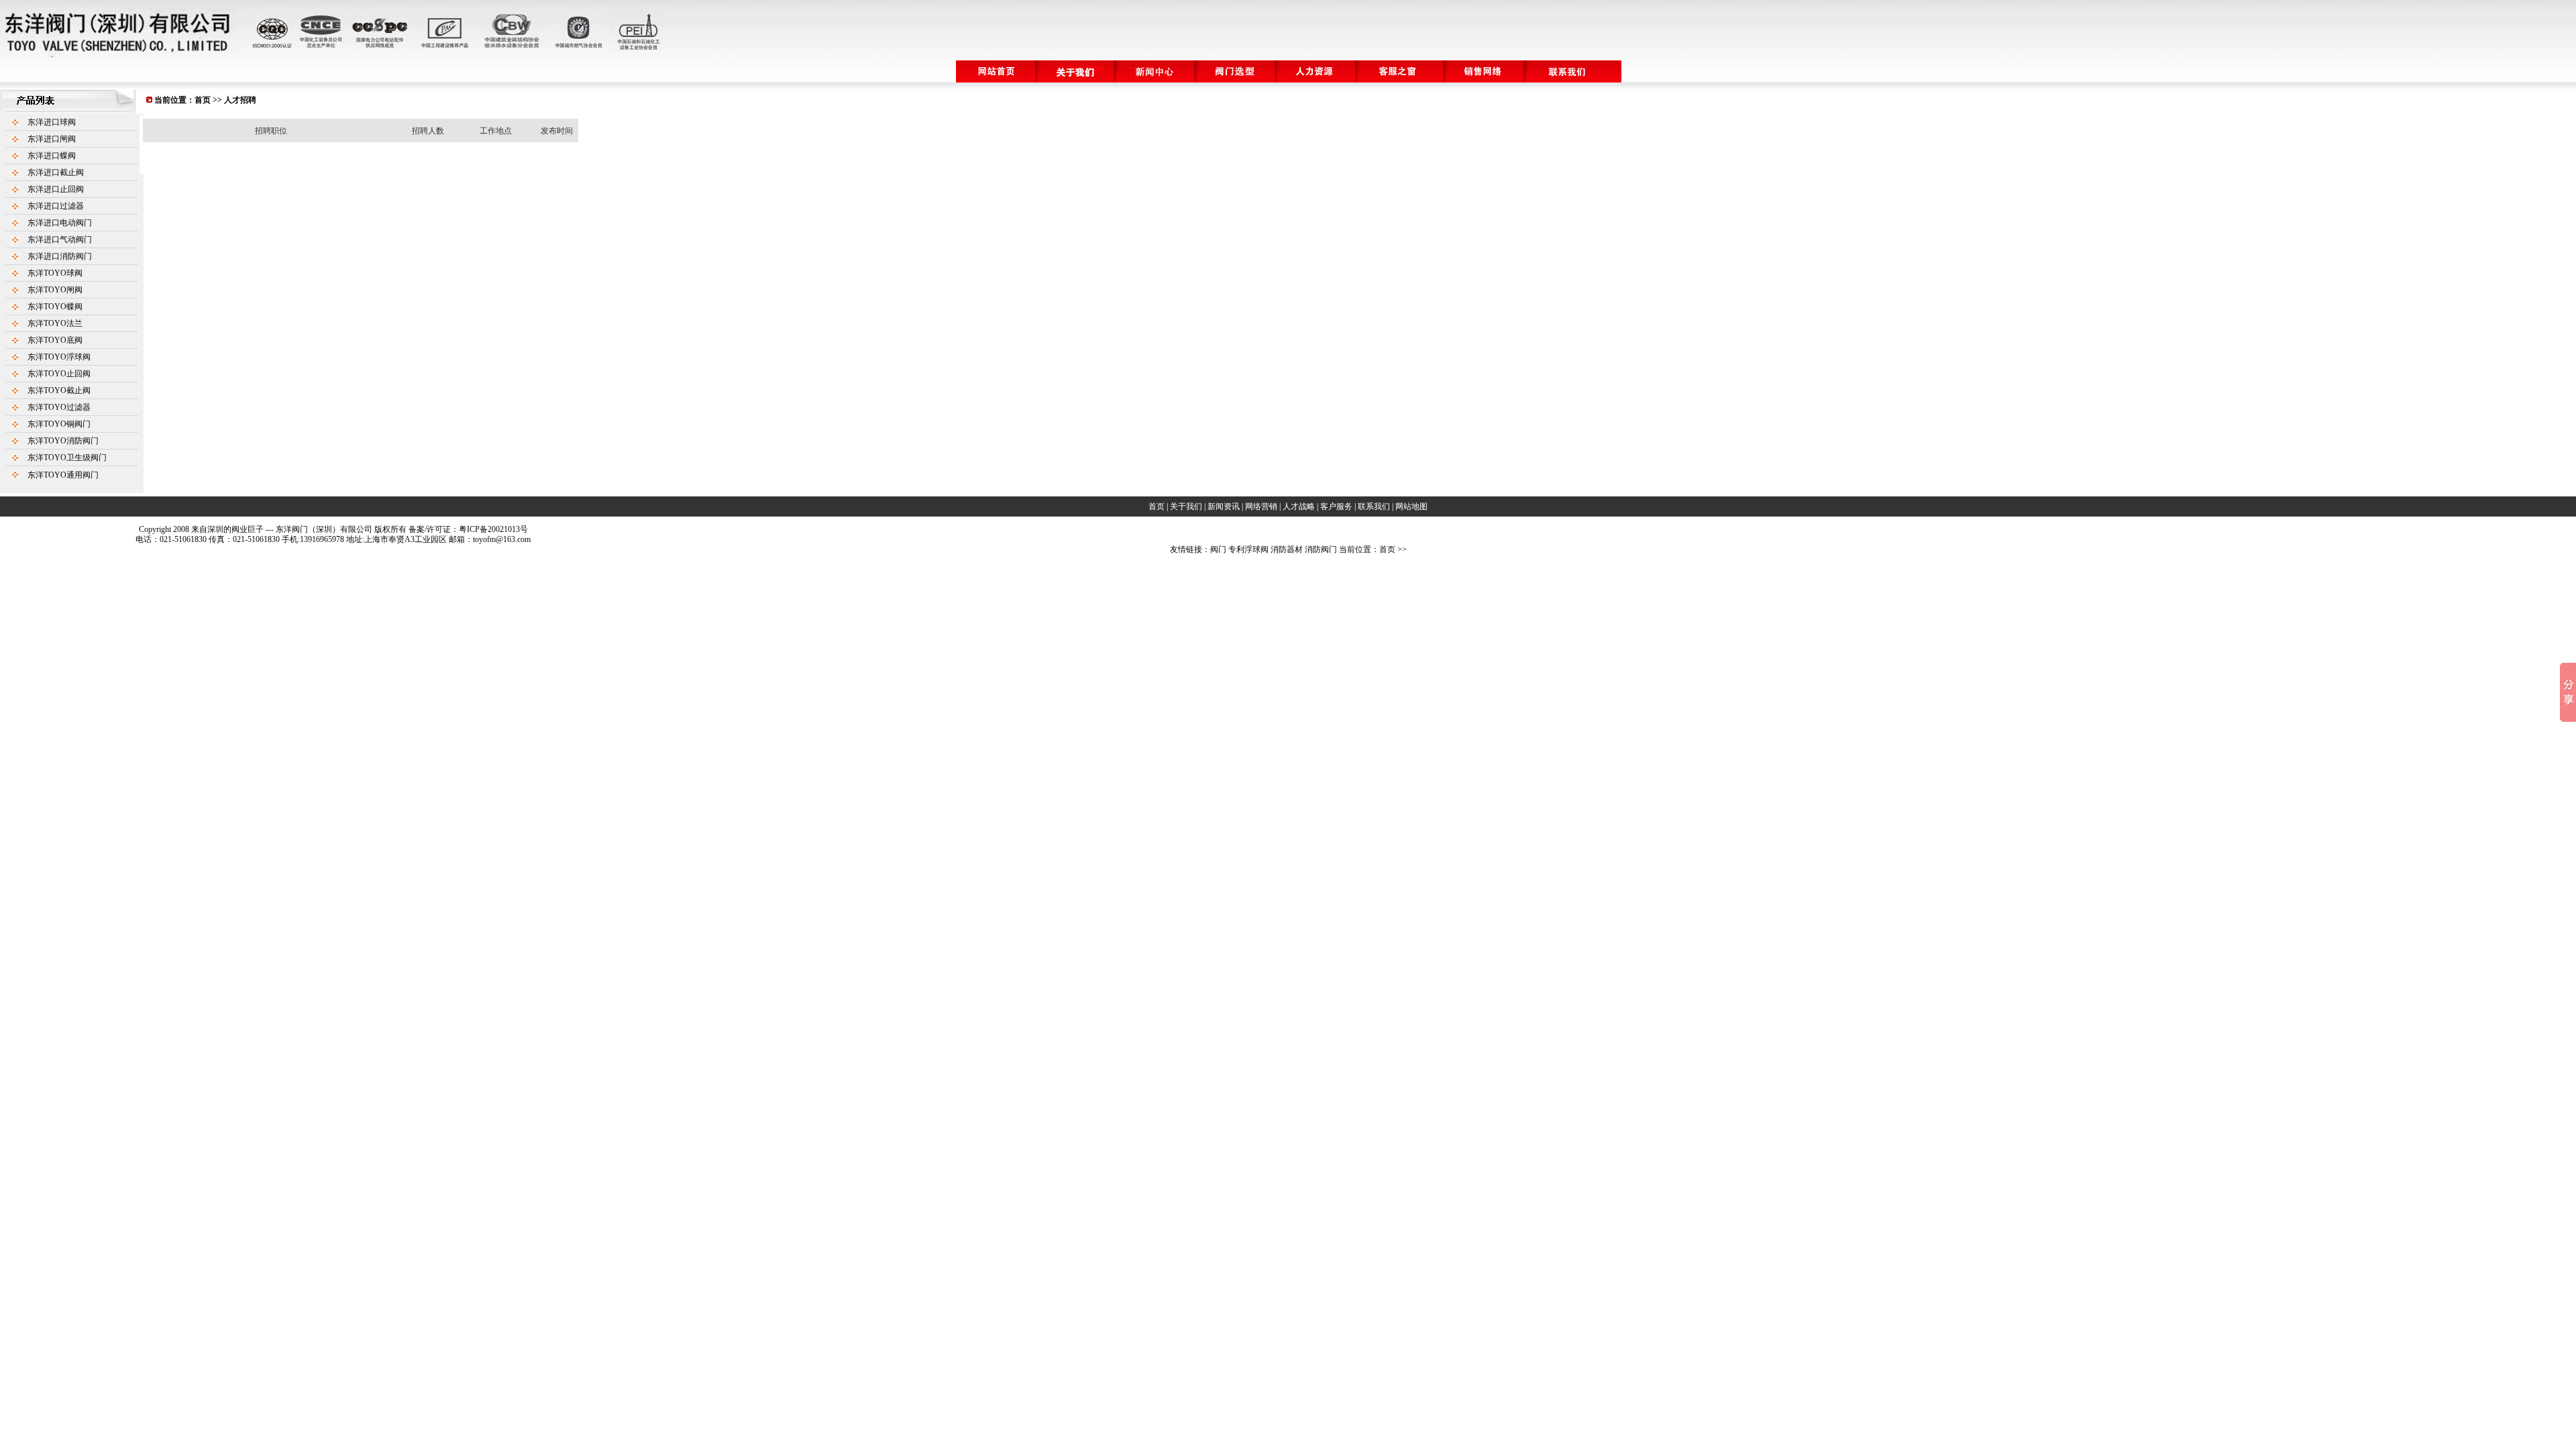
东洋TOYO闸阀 (55, 290)
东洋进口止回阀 (56, 189)
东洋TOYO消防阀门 (63, 441)
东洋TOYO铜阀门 (59, 424)
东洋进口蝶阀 (52, 156)
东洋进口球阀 (52, 122)
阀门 (1218, 549)
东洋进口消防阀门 (60, 256)
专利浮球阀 (1248, 549)
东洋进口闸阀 (52, 139)
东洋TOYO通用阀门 (63, 475)
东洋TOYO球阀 (55, 273)
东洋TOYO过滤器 (59, 407)
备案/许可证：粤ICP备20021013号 (468, 529)
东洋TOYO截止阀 (59, 390)
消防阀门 (1321, 549)
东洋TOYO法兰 (55, 323)
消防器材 (1287, 549)
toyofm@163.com (502, 539)
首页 (203, 100)
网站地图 (1411, 506)
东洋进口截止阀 (56, 172)
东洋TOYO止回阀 (59, 374)
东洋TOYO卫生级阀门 (67, 458)
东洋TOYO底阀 (55, 340)
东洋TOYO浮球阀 (59, 357)
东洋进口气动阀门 (60, 239)
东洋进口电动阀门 (60, 223)
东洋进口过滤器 (56, 206)
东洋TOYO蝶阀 (55, 307)
